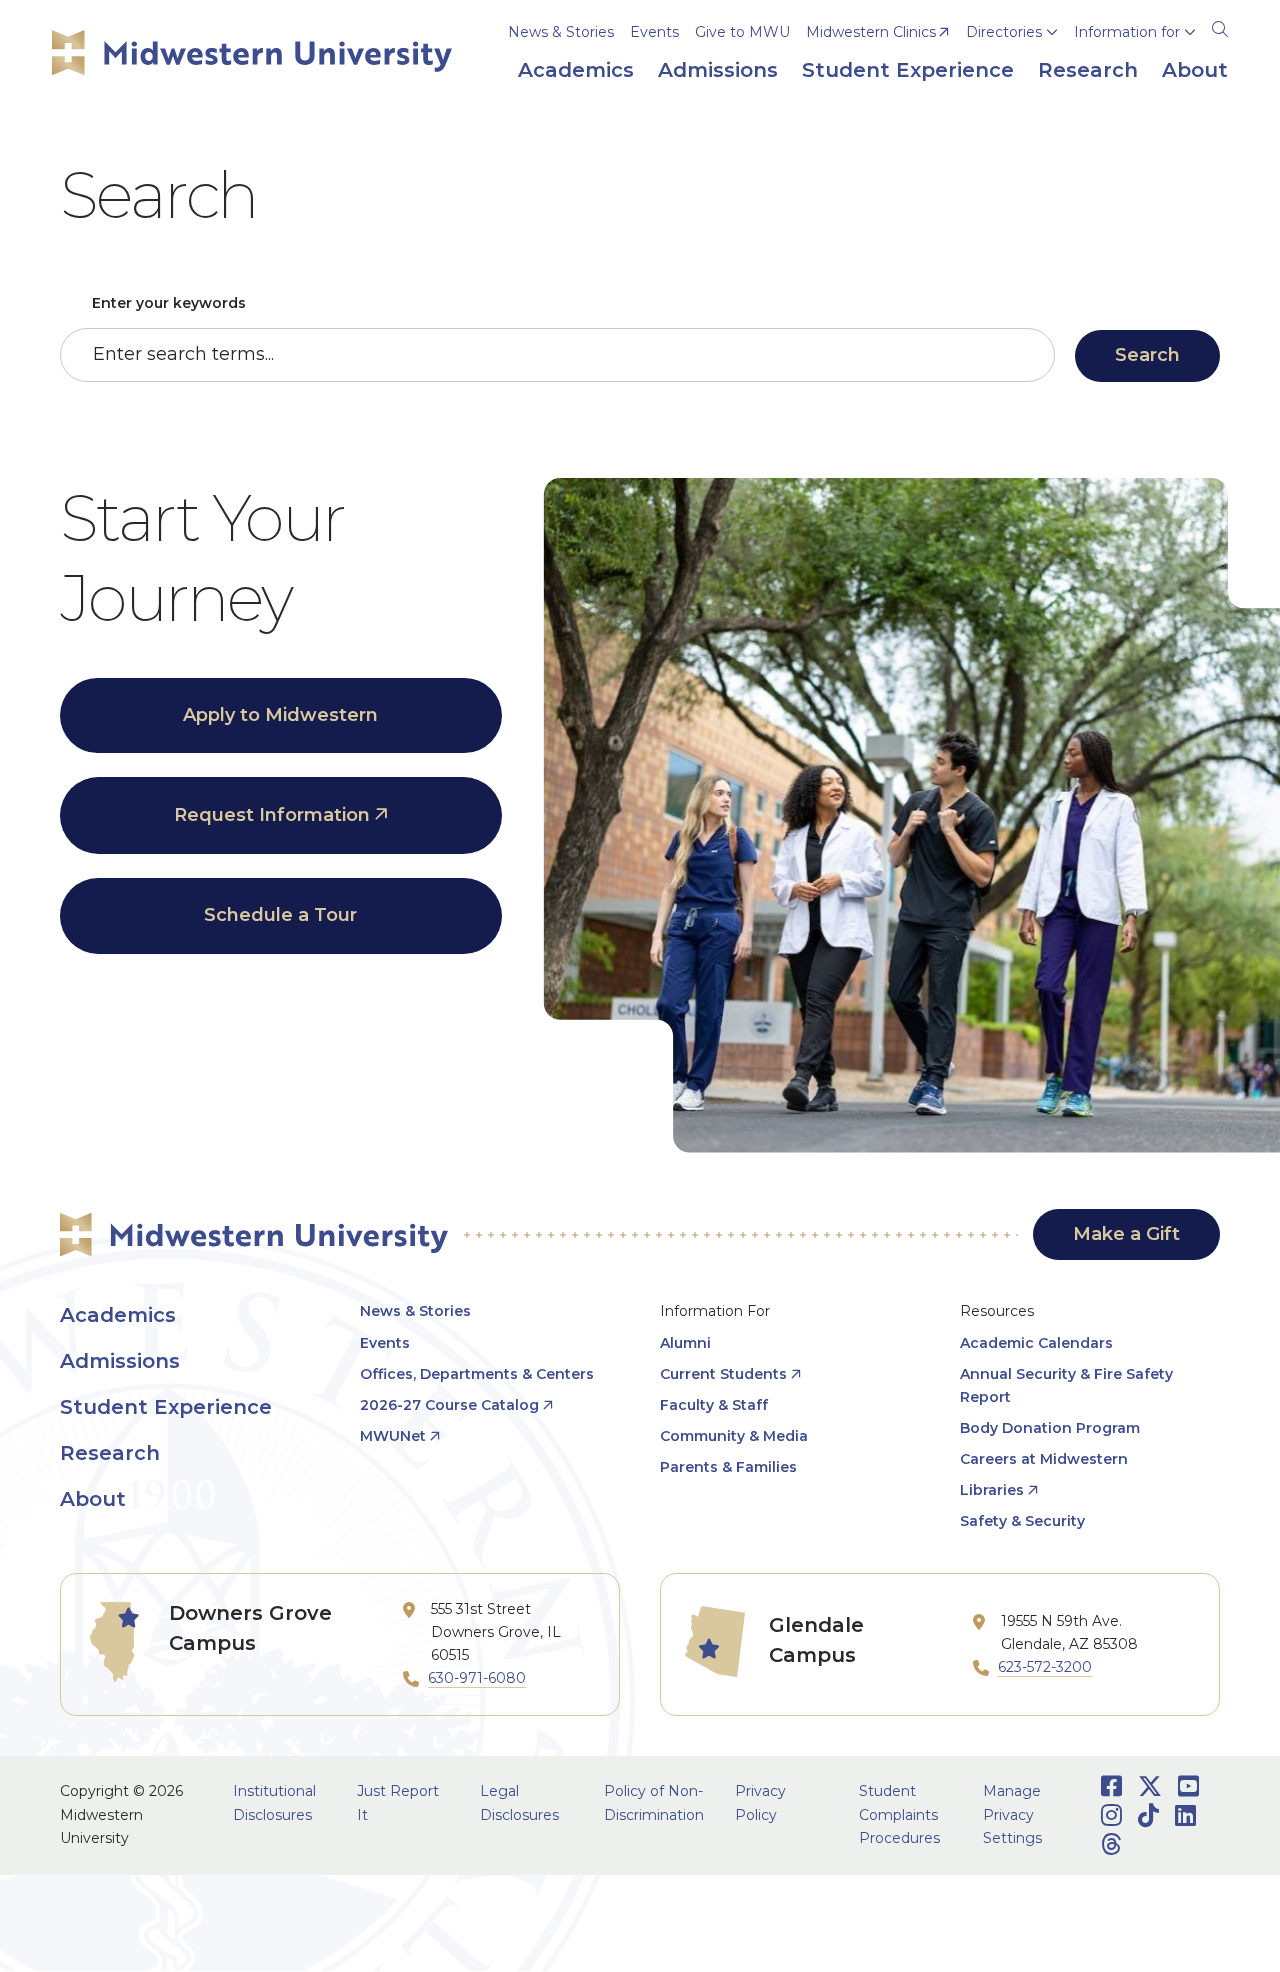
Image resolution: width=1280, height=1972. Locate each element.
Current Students (723, 1374)
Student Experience (166, 1407)
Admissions (120, 1361)
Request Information (272, 815)
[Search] (1220, 26)
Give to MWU (742, 32)
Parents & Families (728, 1467)
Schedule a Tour (280, 915)
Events (654, 32)
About (93, 1499)
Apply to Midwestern (280, 715)
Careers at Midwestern (1044, 1459)
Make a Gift (1126, 1234)
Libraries (992, 1490)
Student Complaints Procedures (899, 1814)
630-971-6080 (477, 1678)
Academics (118, 1315)
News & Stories (561, 32)
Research (110, 1453)
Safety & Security (1022, 1521)
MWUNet (393, 1436)
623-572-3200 (1045, 1667)
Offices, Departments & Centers (477, 1374)
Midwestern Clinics (871, 32)
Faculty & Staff (714, 1405)
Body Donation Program (1050, 1428)
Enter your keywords (169, 303)
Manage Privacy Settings (1012, 1814)
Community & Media (734, 1436)
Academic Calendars (1036, 1343)
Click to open (1012, 61)
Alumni (685, 1343)
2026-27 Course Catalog (449, 1405)
